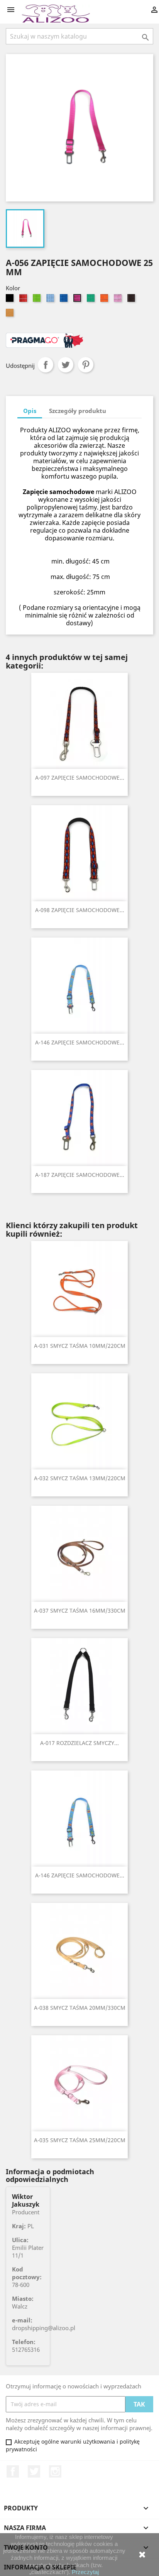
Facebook (13, 2471)
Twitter (34, 2471)
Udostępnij (46, 365)
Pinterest (86, 365)
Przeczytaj (85, 2572)
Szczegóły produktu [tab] (78, 411)
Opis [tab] (30, 411)
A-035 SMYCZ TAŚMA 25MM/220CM (80, 2140)
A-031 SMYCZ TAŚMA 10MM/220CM (80, 1346)
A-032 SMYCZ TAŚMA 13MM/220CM (80, 1478)
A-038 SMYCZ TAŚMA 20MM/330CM (80, 2008)
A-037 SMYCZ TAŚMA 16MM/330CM (80, 1610)
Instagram (55, 2471)
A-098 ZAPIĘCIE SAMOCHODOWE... (80, 910)
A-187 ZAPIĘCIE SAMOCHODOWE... (80, 1175)
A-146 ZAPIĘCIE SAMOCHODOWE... (80, 1042)
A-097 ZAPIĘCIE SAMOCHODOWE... (80, 778)
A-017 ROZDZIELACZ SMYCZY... (79, 1743)
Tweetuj (66, 365)
